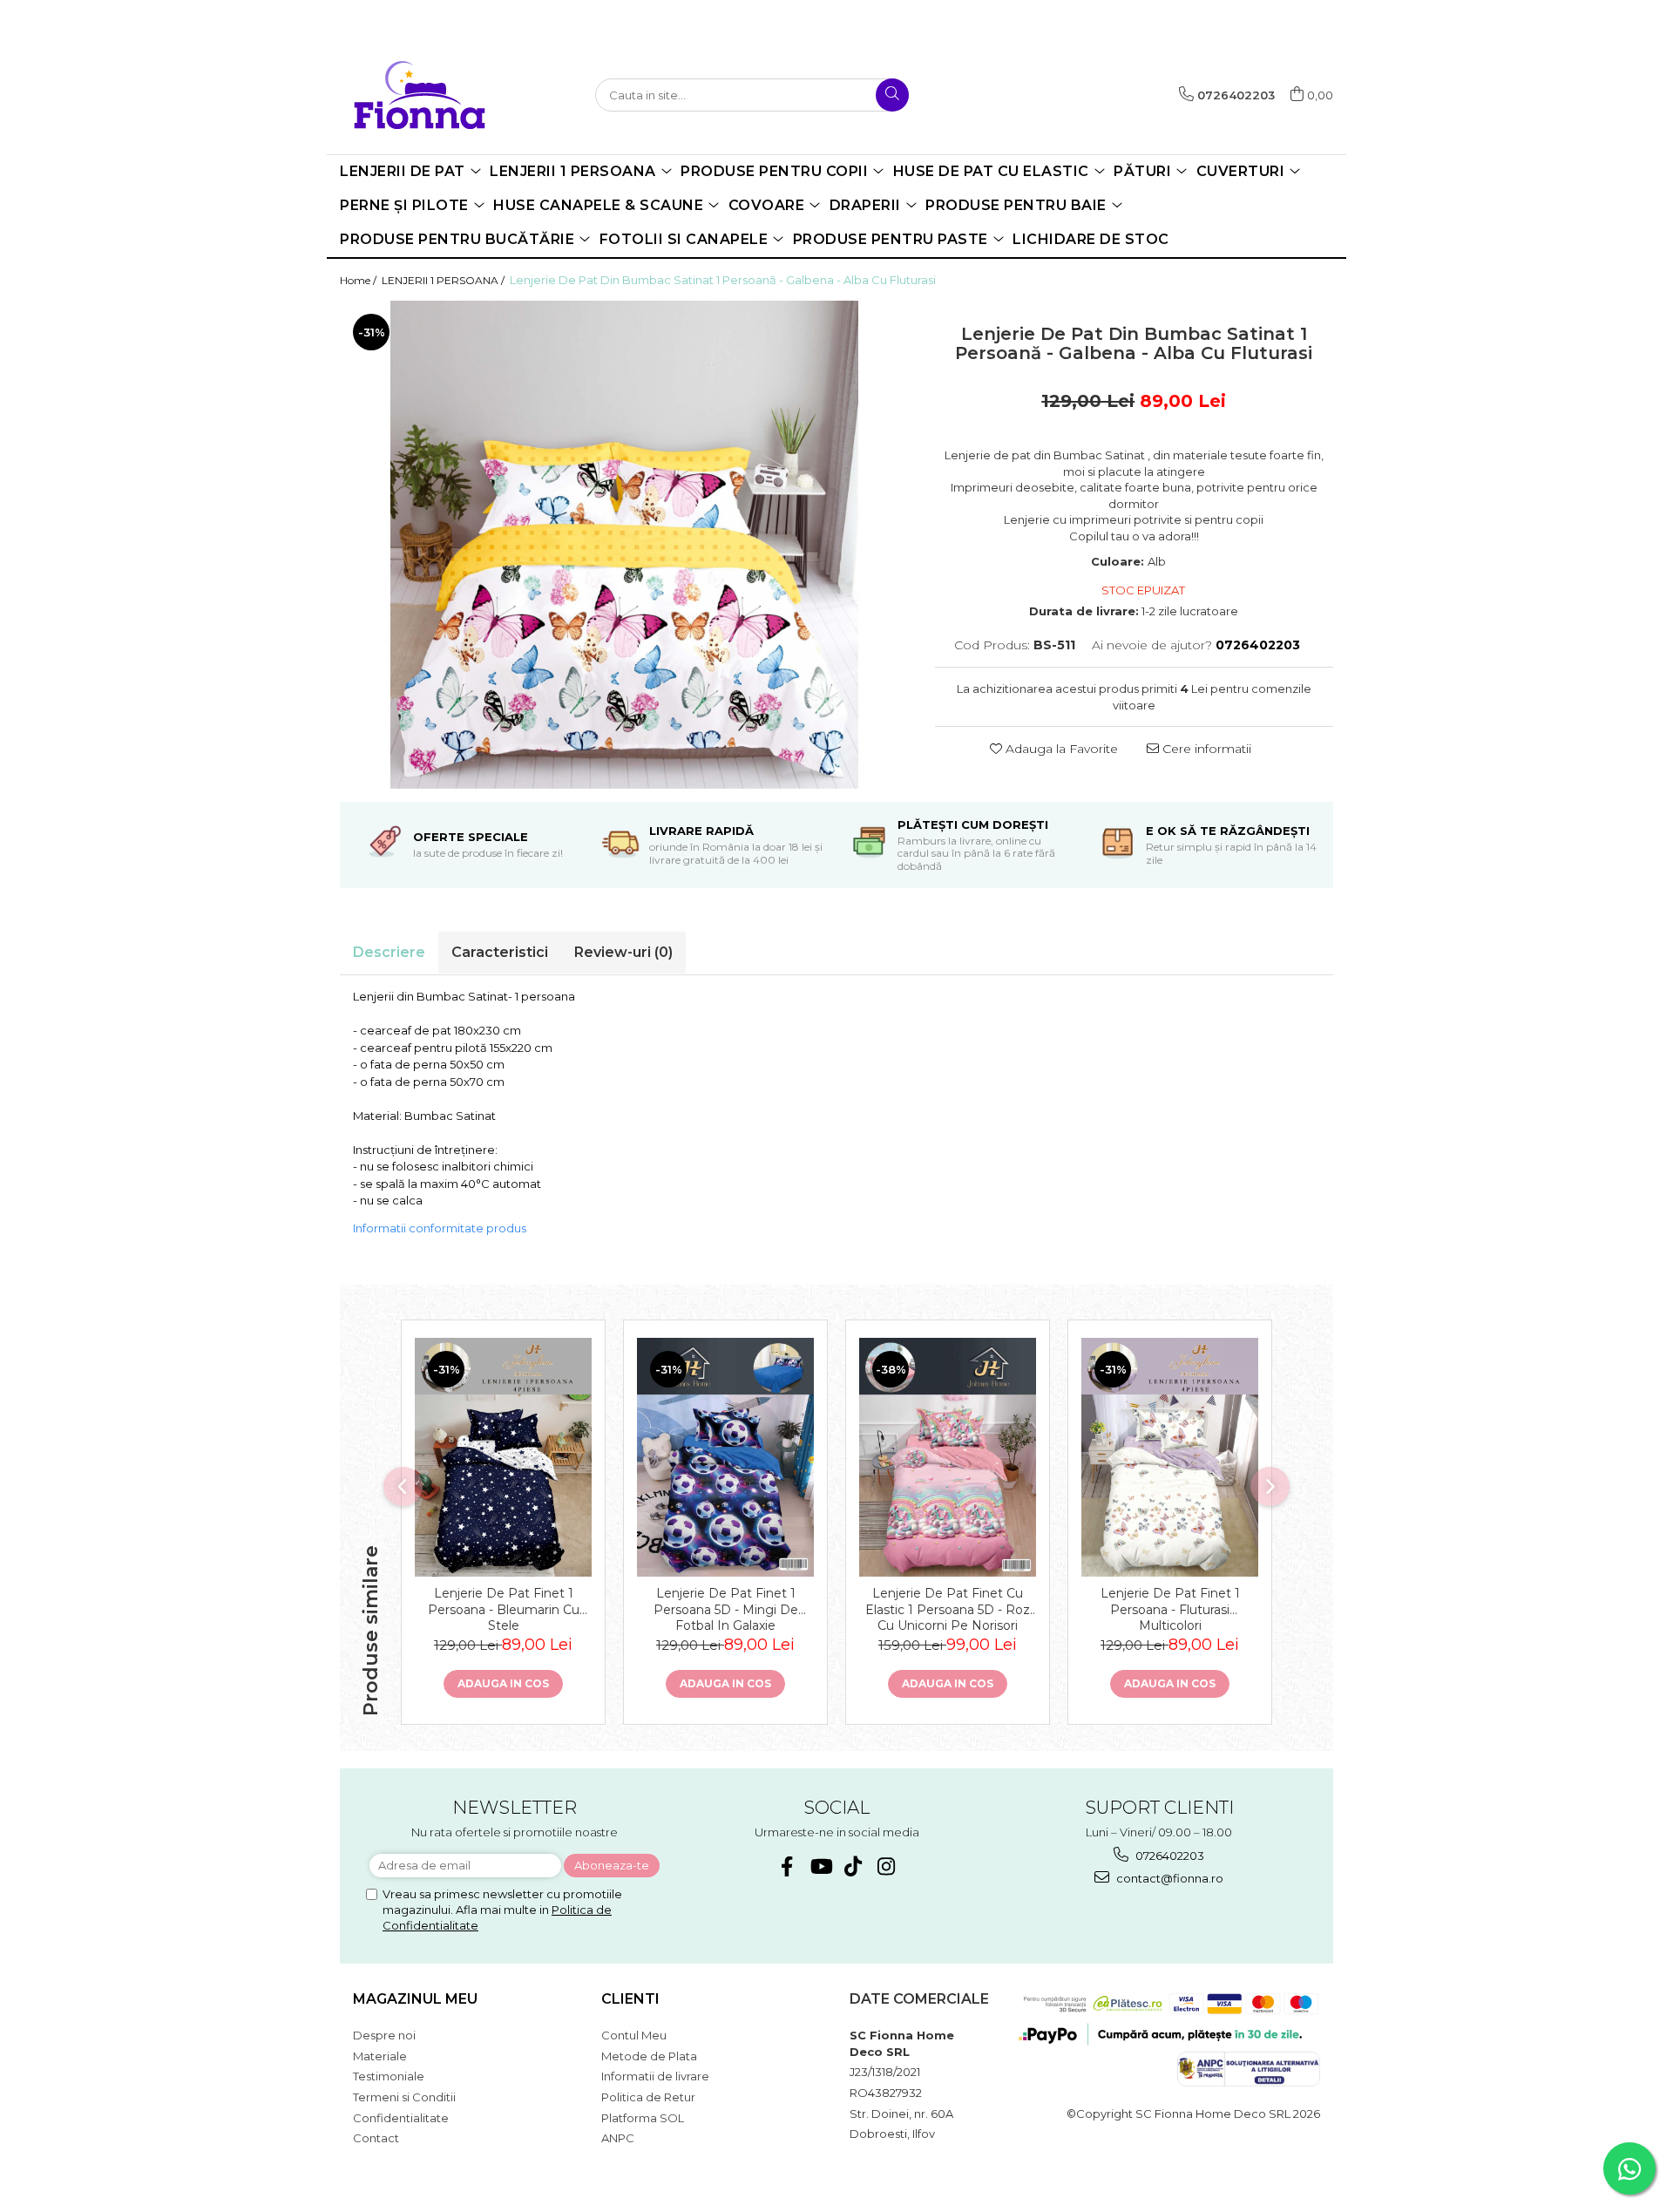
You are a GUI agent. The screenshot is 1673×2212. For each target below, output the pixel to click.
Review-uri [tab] (623, 952)
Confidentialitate (401, 2118)
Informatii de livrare (655, 2076)
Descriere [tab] (389, 952)
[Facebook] (787, 1866)
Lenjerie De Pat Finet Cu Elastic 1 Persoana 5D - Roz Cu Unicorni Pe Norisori (948, 1608)
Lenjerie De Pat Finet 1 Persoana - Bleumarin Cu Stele (504, 1608)
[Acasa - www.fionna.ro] (431, 95)
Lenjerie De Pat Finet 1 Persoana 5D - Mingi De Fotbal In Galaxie (726, 1608)
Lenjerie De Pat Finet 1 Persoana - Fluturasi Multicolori (1170, 1608)
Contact (376, 2138)
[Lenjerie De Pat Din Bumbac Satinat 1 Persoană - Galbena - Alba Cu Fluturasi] (624, 545)
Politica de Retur (648, 2097)
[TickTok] (853, 1866)
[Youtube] (820, 1866)
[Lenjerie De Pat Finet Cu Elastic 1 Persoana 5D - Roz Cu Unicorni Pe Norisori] (948, 1457)
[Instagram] (887, 1866)
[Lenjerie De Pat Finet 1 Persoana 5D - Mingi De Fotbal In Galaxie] (725, 1457)
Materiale (380, 2056)
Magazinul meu (415, 1999)
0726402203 (1168, 1856)
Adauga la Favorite (1060, 749)
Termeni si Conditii (404, 2097)
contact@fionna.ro (1168, 1878)
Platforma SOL (643, 2118)
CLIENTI (630, 1999)
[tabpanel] (624, 545)
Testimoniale (389, 2076)
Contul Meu (634, 2035)
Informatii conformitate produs (440, 1228)
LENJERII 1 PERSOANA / (444, 280)
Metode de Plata (649, 2056)
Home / (359, 280)
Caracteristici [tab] (500, 952)
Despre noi (384, 2035)
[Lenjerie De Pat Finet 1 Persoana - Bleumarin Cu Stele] (503, 1457)
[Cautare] (892, 95)
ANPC (618, 2138)
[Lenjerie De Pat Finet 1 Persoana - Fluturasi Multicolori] (1170, 1457)
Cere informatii (1205, 749)
